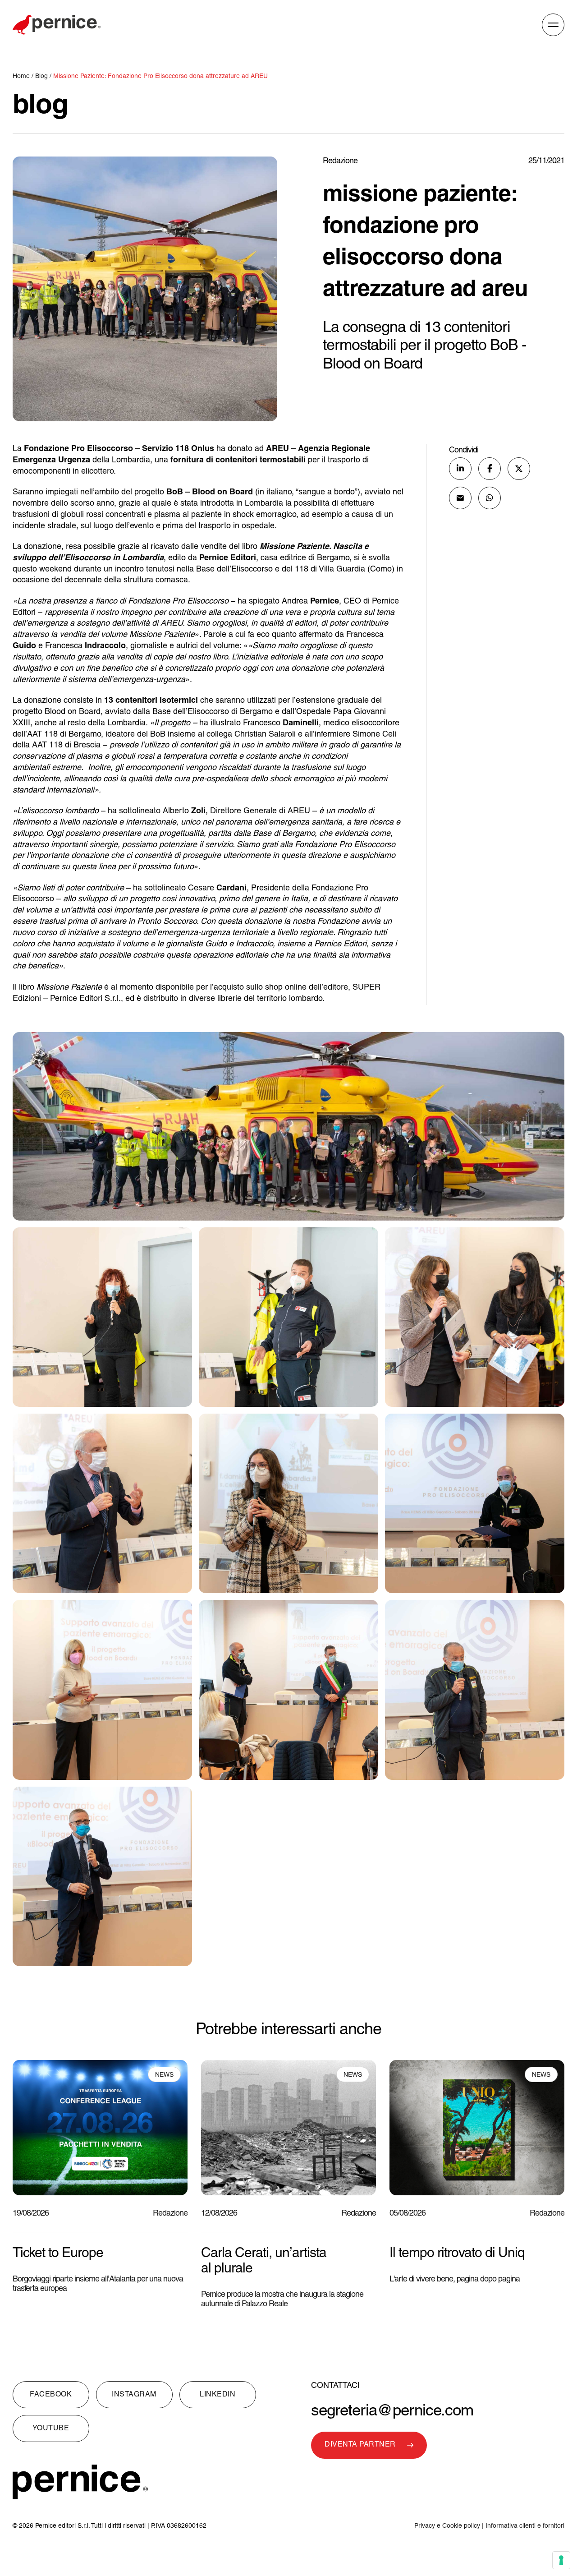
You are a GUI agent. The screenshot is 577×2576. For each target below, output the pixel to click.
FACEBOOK (51, 2395)
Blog (41, 76)
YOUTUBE (51, 2429)
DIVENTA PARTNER (360, 2445)
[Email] (460, 498)
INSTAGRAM (134, 2395)
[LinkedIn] (460, 469)
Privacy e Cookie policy (447, 2526)
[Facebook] (490, 469)
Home (22, 76)
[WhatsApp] (490, 498)
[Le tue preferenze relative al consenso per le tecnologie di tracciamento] (561, 2560)
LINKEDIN (218, 2395)
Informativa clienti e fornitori (525, 2526)
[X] (519, 469)
